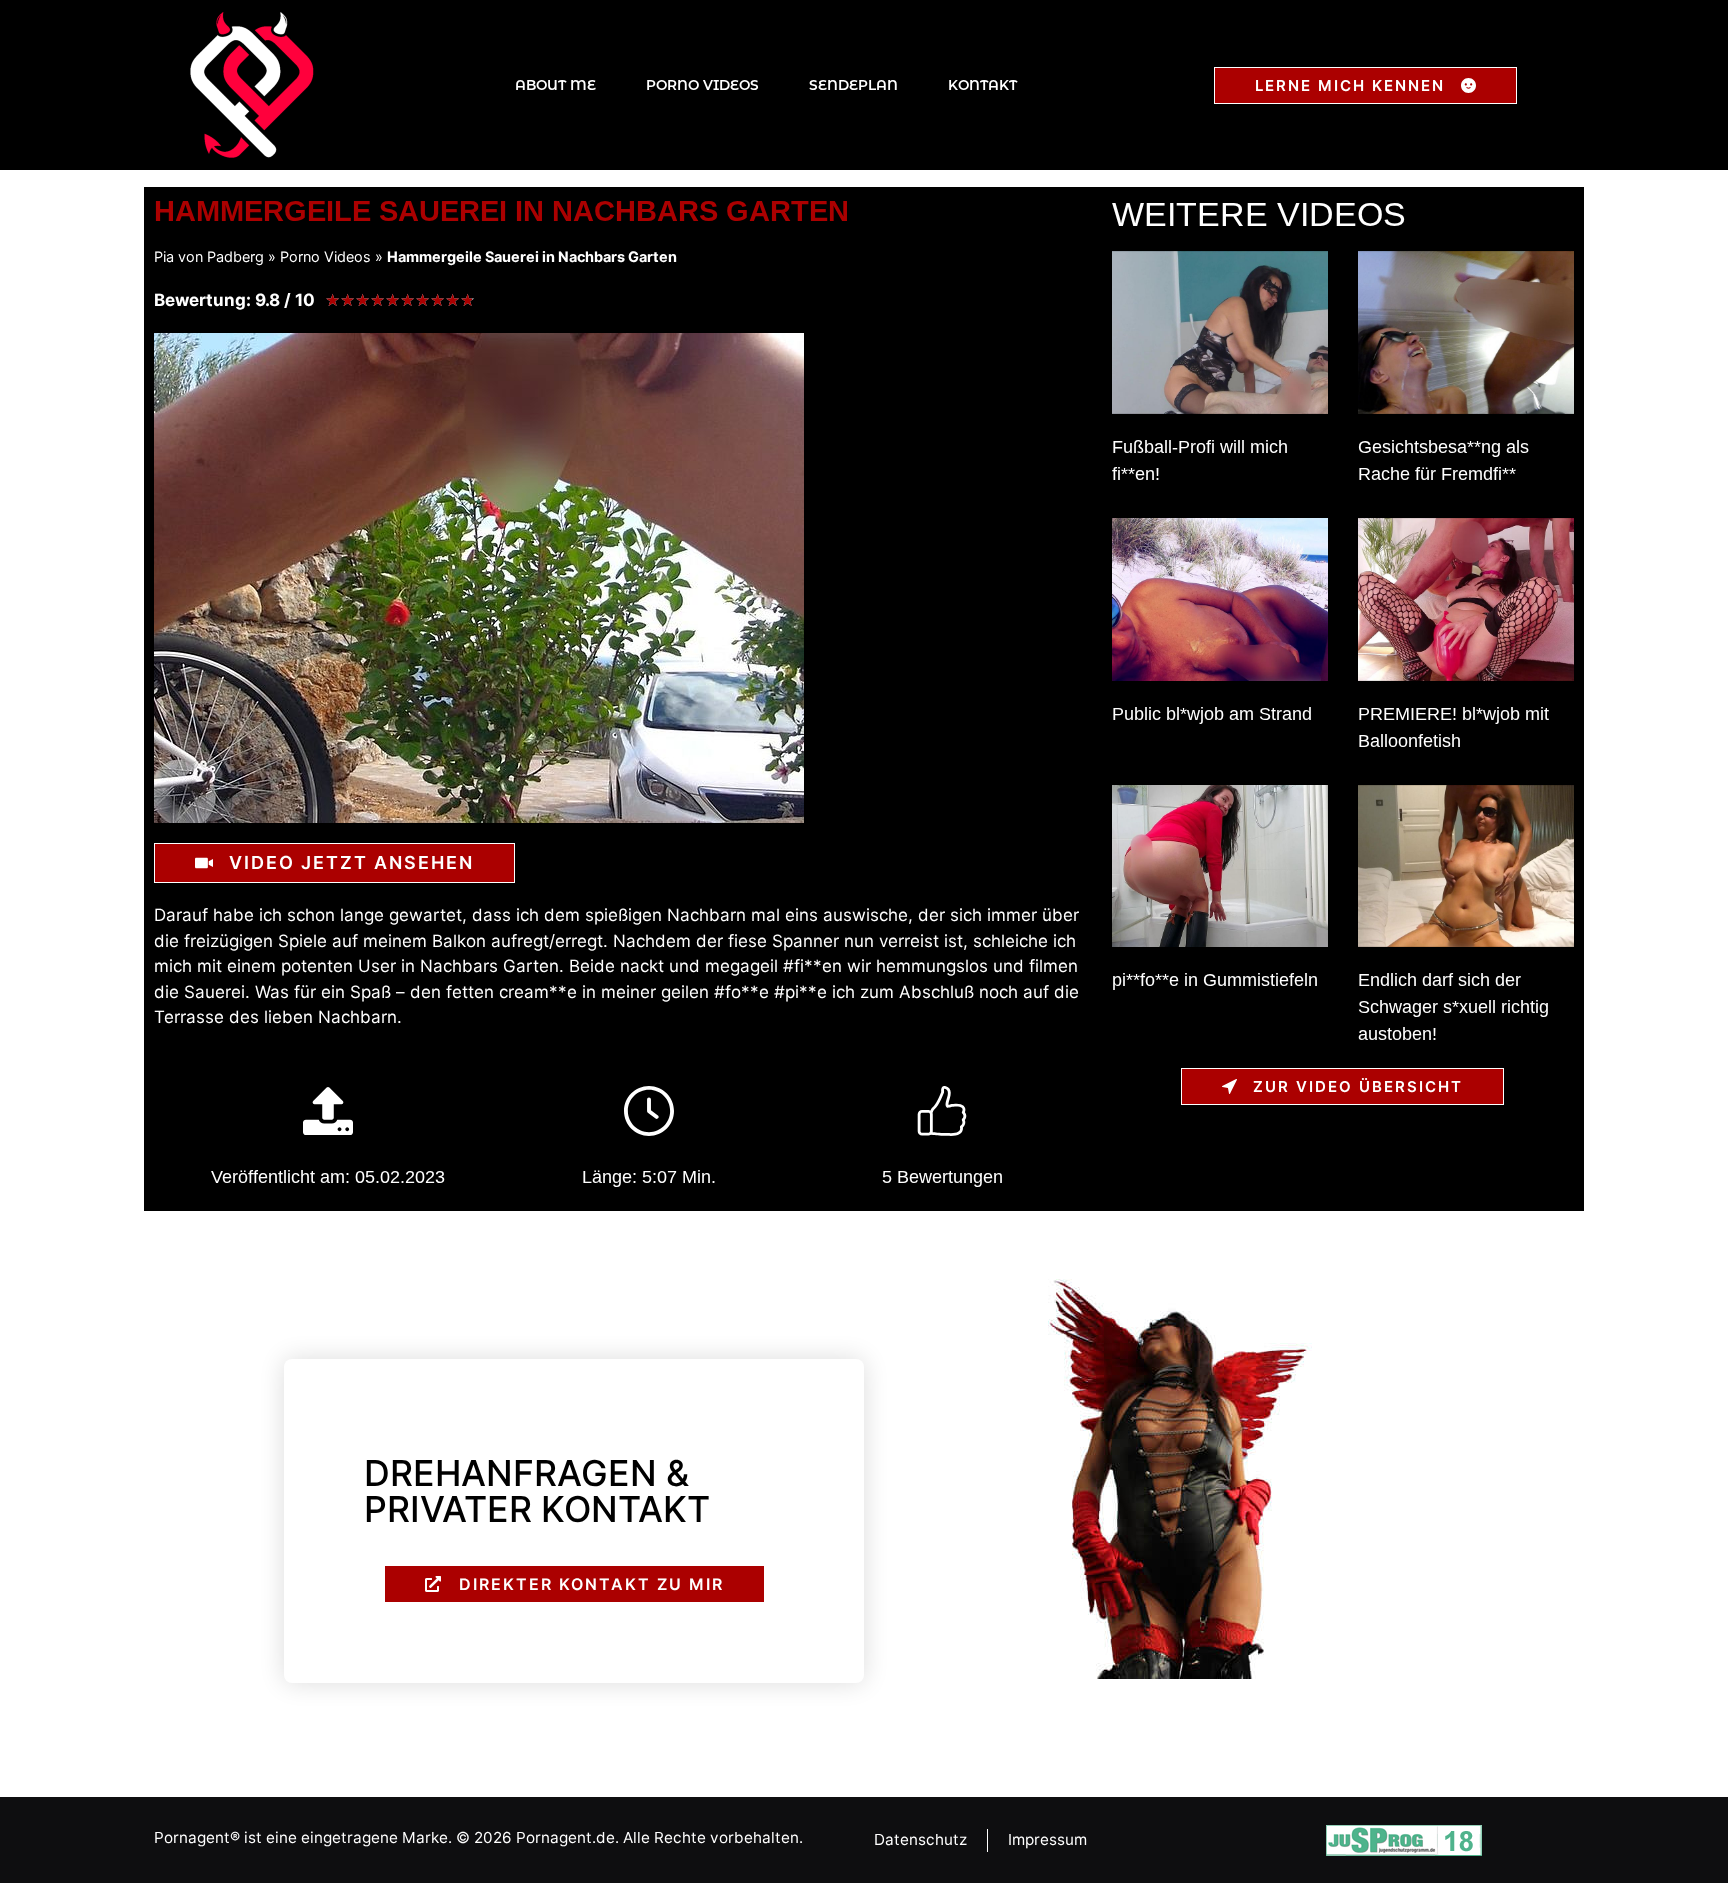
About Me (555, 85)
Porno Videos (702, 85)
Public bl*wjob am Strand (1212, 714)
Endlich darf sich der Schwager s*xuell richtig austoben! (1453, 1007)
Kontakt (982, 85)
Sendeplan (853, 85)
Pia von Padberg (209, 256)
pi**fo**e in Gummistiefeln (1215, 980)
